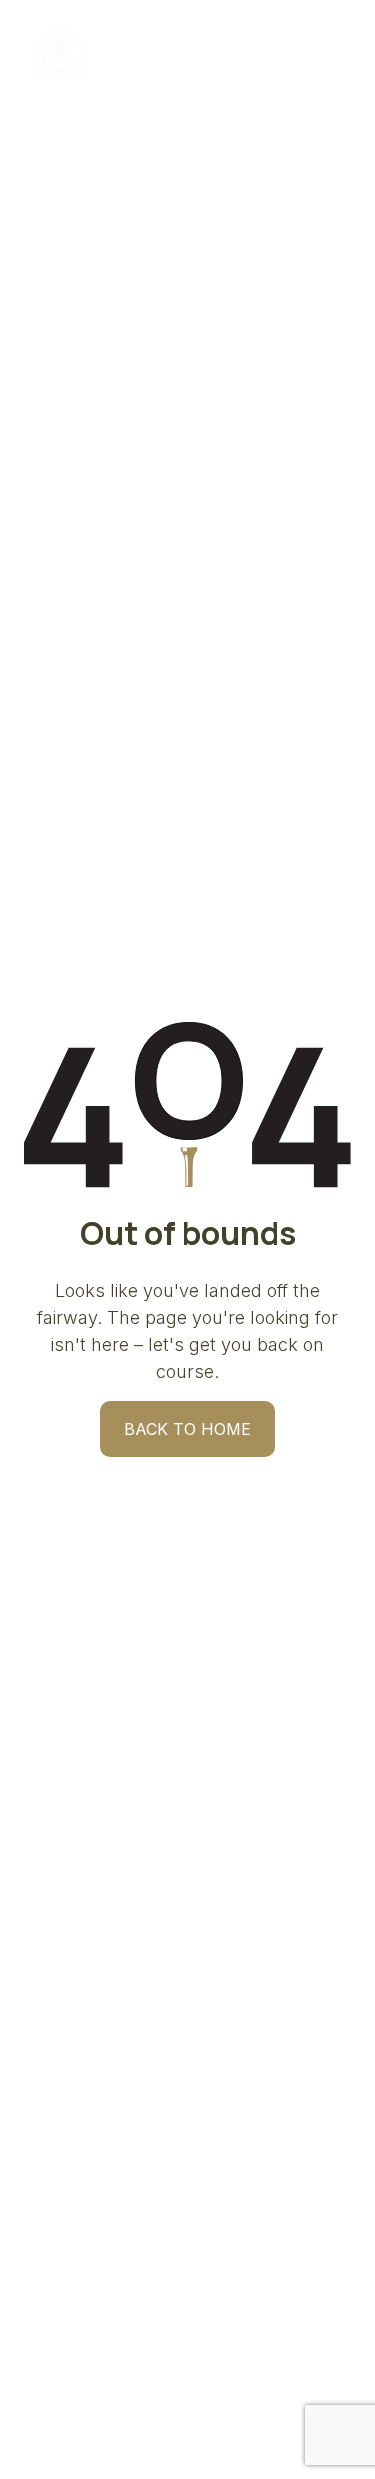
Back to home (187, 1429)
